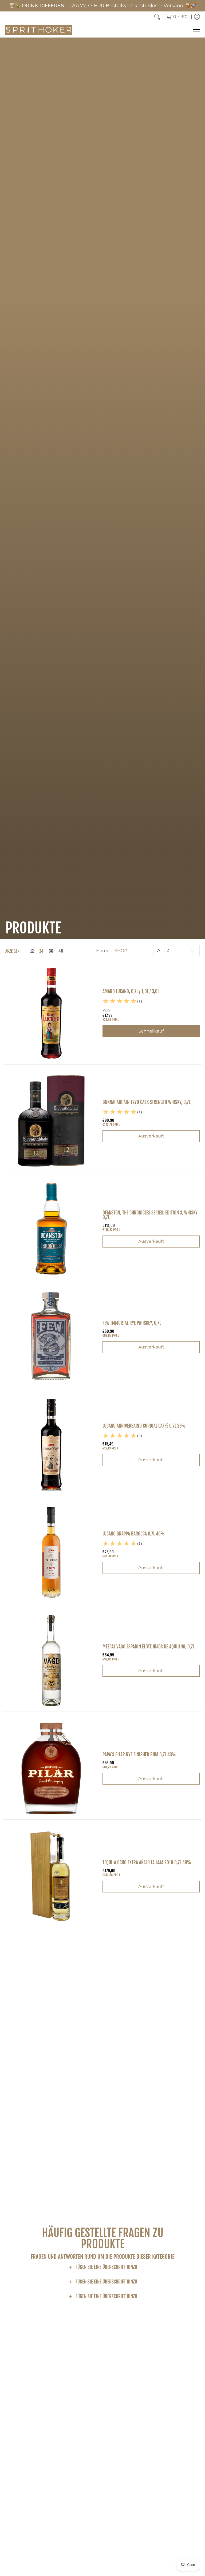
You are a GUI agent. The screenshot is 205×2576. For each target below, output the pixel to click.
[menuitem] (177, 17)
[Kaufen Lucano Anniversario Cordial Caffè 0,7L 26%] (51, 1445)
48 (61, 951)
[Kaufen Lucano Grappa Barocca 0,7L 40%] (51, 1553)
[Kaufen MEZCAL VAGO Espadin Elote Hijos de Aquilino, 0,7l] (51, 1660)
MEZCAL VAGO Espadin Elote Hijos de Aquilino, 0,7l (148, 1647)
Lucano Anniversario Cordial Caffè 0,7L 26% (144, 1426)
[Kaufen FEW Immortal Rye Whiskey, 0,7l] (51, 1337)
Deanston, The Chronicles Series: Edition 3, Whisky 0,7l (150, 1215)
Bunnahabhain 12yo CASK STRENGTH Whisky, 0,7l (146, 1102)
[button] (103, 2268)
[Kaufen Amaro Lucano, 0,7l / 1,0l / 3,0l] (51, 1013)
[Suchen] (157, 17)
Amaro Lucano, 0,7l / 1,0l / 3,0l (131, 991)
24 (41, 951)
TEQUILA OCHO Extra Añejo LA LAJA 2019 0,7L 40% (147, 1862)
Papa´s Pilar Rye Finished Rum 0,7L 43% (139, 1755)
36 (51, 951)
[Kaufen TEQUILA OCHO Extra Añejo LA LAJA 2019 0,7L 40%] (51, 1876)
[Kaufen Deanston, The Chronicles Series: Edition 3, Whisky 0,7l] (51, 1229)
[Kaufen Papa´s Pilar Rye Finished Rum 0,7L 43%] (51, 1768)
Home (103, 951)
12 (32, 951)
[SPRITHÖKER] (39, 30)
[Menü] (196, 30)
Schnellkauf (151, 1031)
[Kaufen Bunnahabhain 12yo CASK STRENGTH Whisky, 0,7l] (51, 1121)
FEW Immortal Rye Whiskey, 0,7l (132, 1323)
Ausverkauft (151, 1136)
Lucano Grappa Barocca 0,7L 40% (134, 1534)
